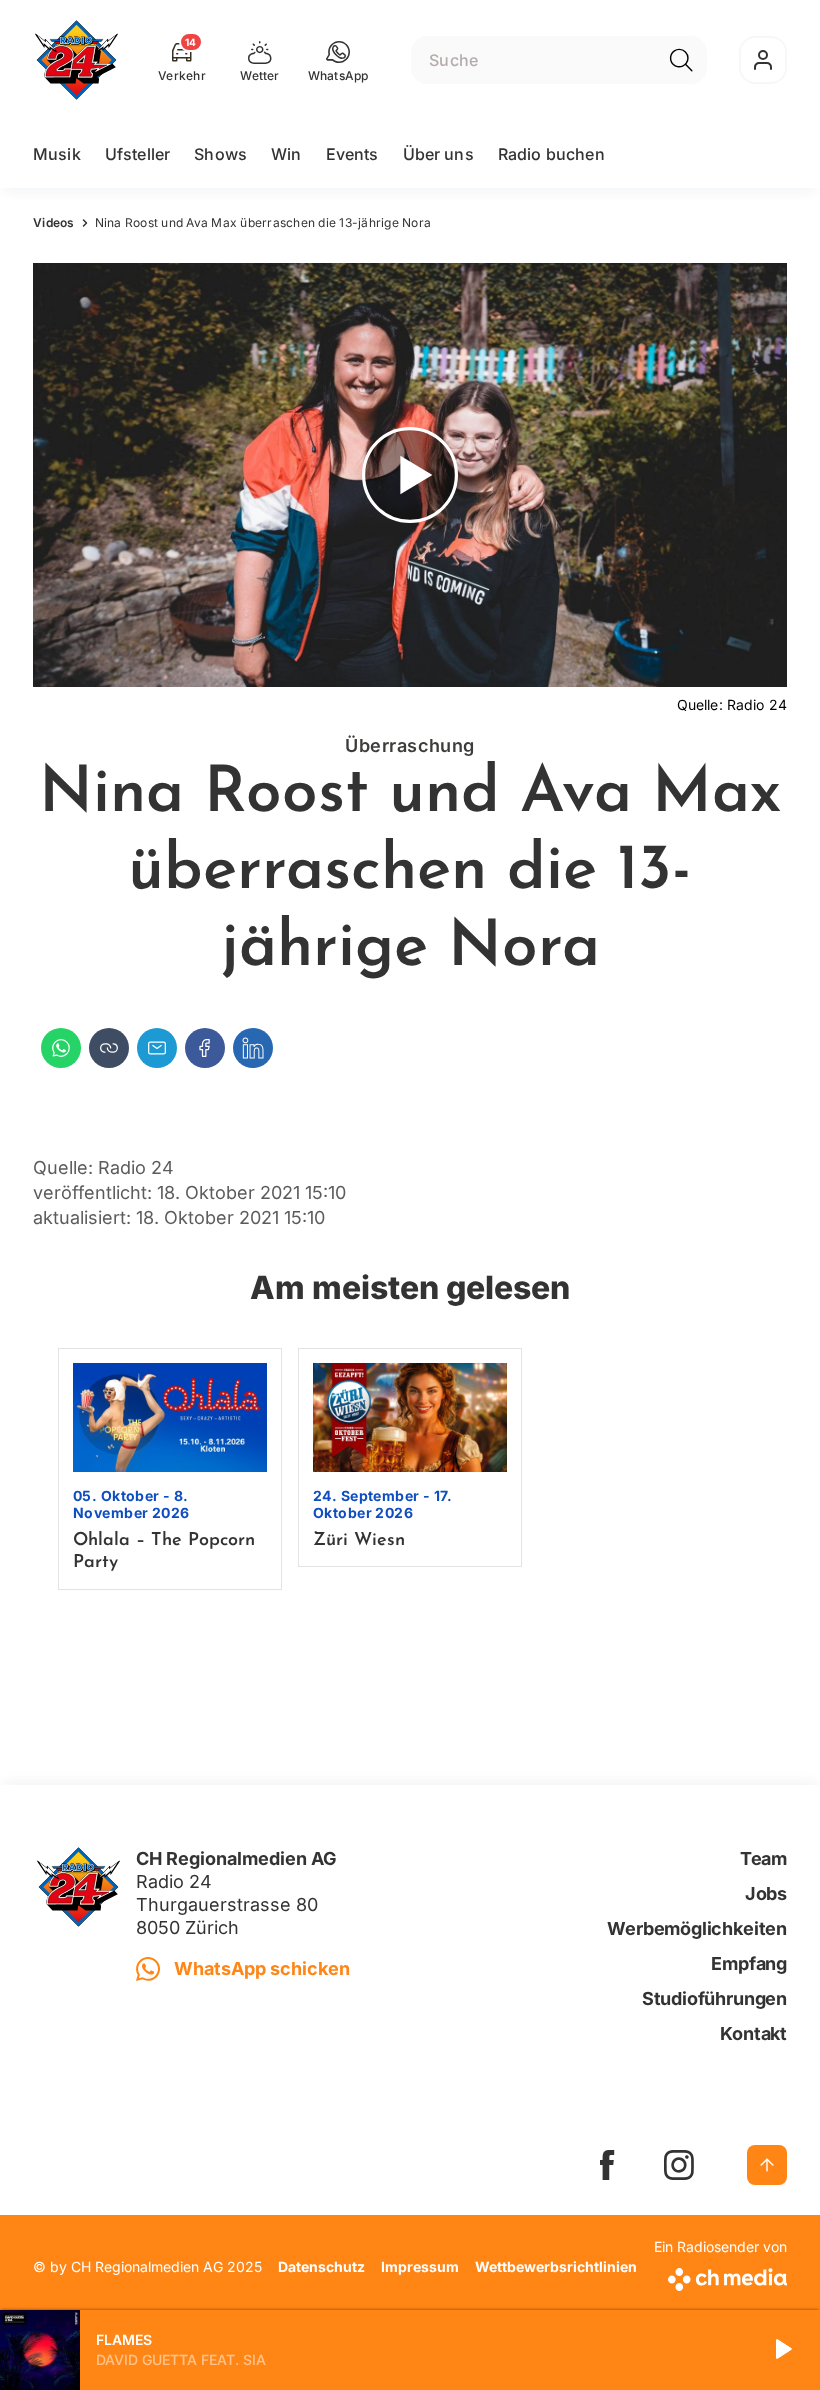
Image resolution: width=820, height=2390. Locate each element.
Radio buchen (551, 154)
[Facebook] (205, 1048)
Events (352, 154)
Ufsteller (137, 154)
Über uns (438, 154)
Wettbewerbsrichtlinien (556, 2266)
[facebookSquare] (607, 2165)
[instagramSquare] (679, 2165)
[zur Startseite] (76, 60)
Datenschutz (321, 2266)
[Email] (157, 1048)
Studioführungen (714, 1998)
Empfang (749, 1963)
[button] (338, 60)
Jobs (766, 1893)
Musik (57, 154)
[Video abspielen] (410, 475)
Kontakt (753, 2033)
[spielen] (782, 2350)
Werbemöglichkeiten (697, 1928)
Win (286, 154)
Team (763, 1858)
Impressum (420, 2266)
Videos (54, 222)
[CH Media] (720, 2275)
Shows (220, 154)
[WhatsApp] (61, 1048)
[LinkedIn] (253, 1048)
